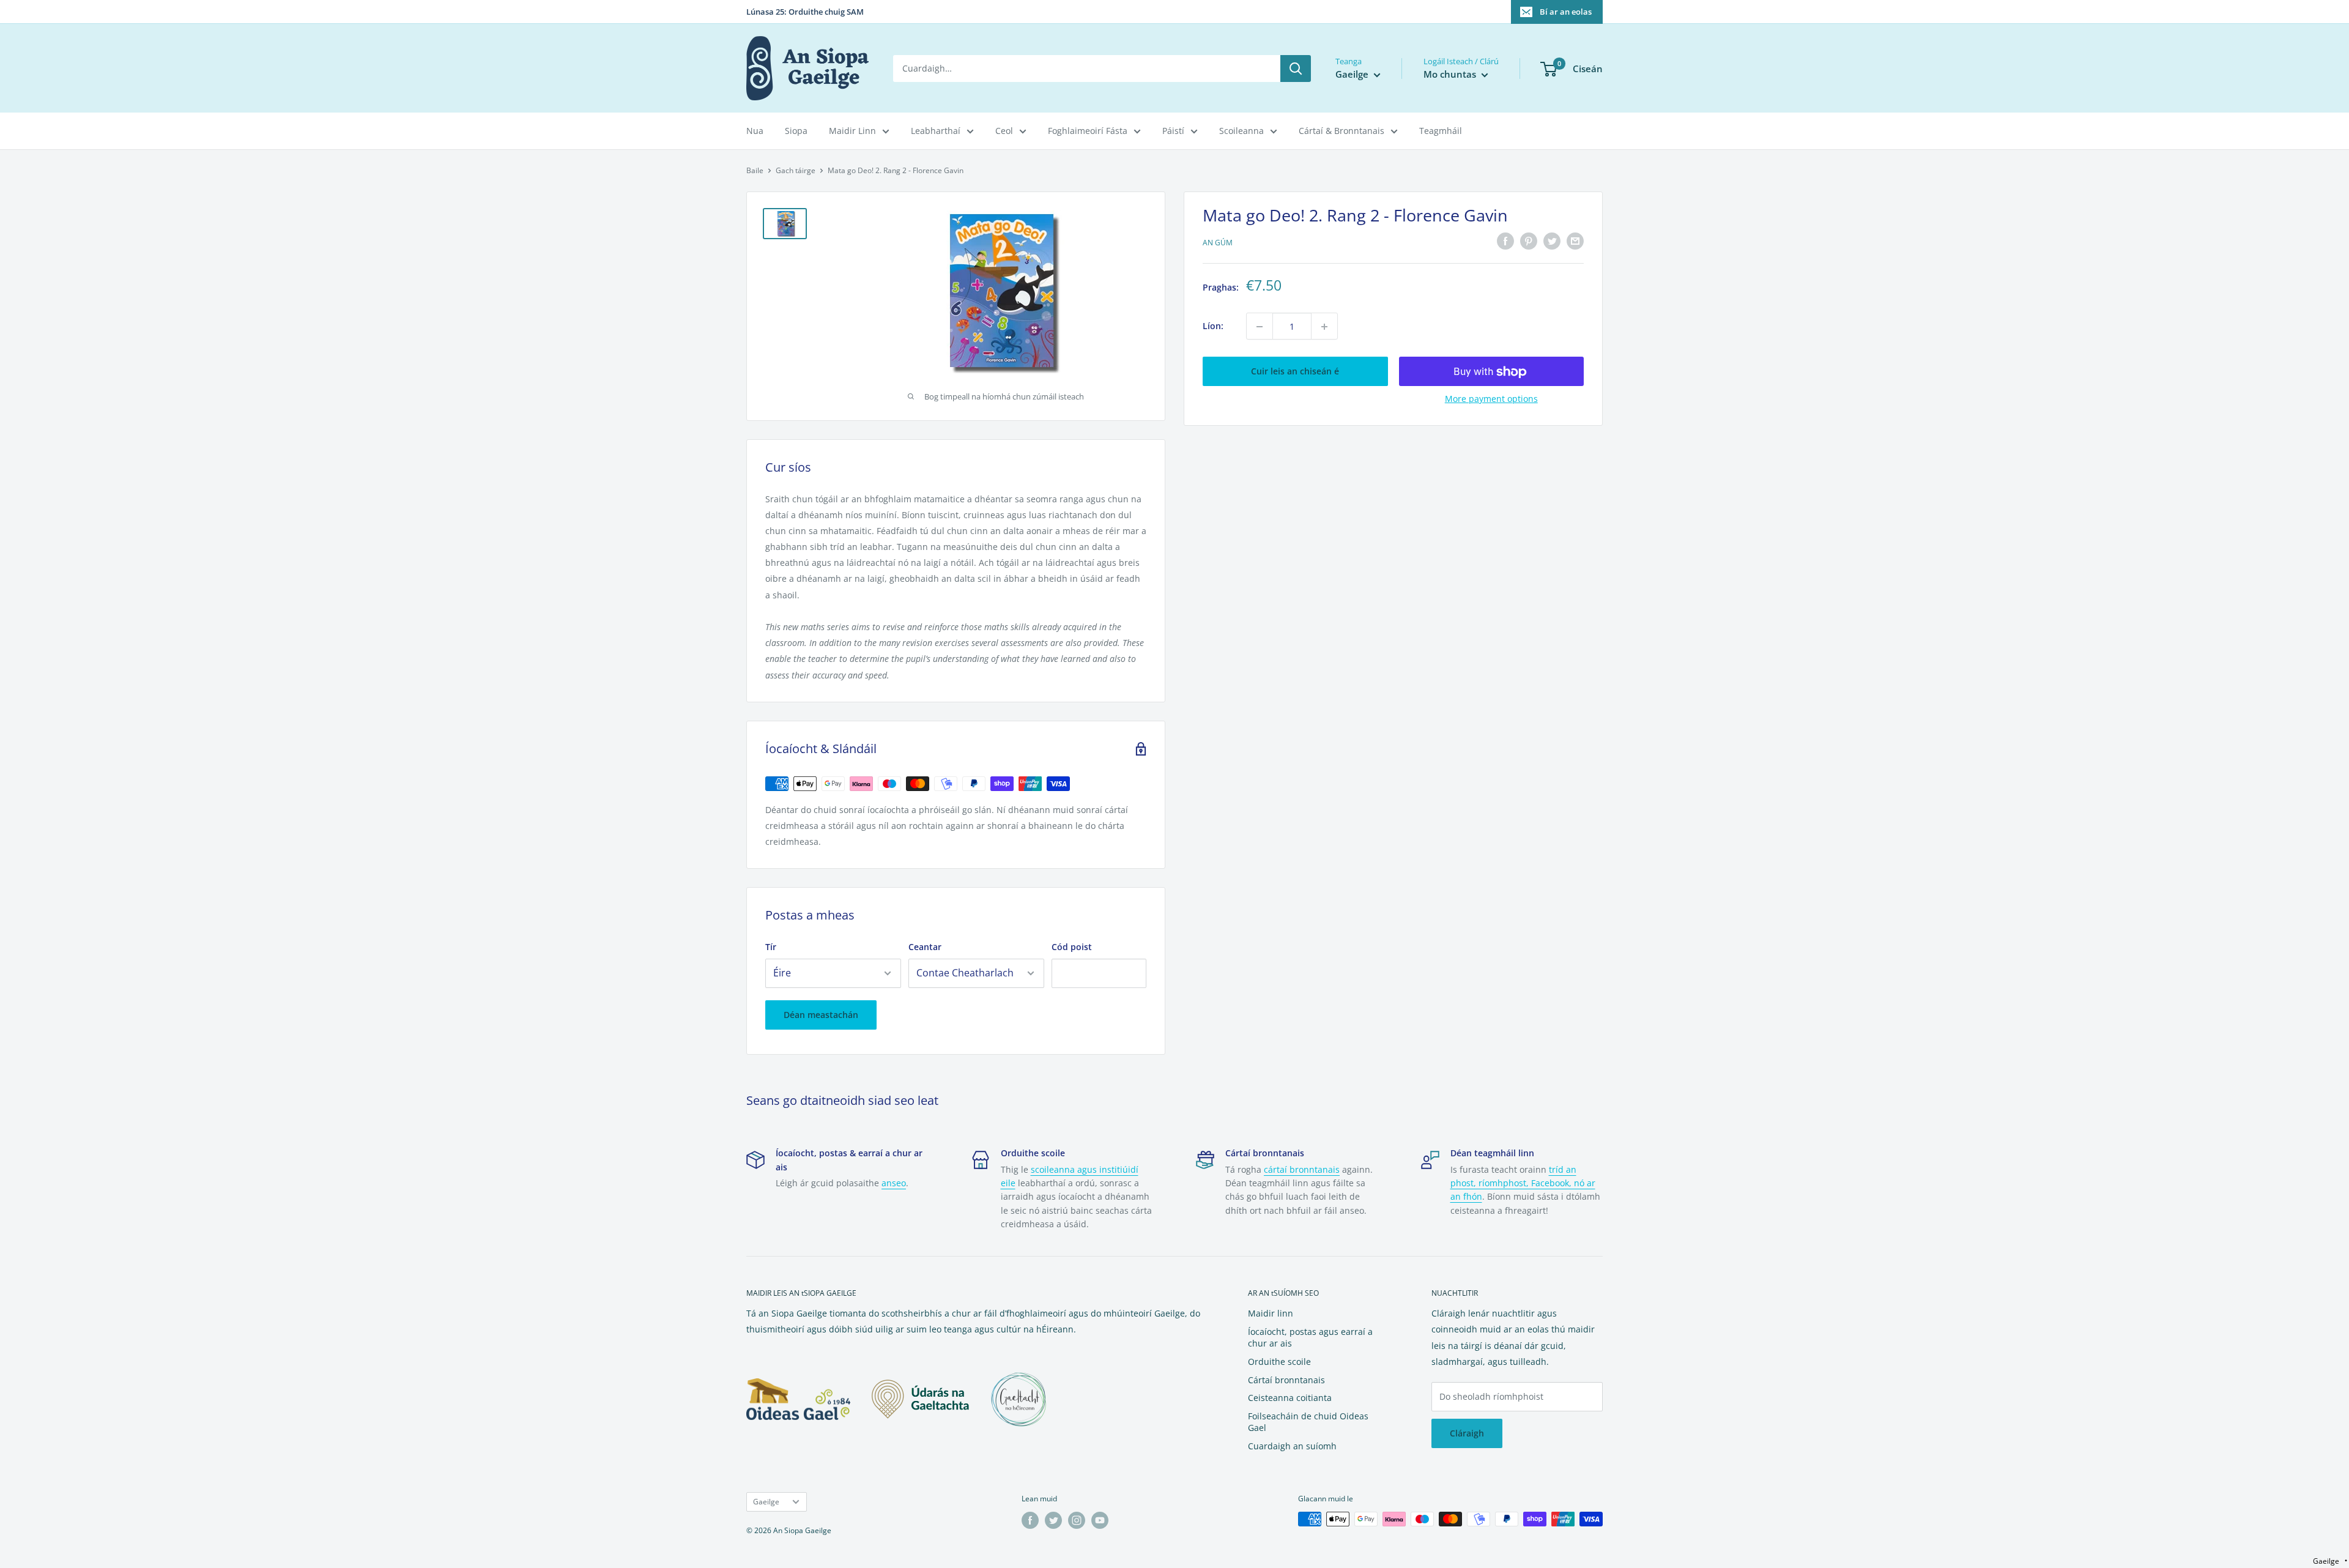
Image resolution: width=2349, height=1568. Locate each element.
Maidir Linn (852, 131)
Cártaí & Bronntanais (1341, 131)
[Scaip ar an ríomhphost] (1575, 241)
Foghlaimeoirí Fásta (1088, 131)
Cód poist (1072, 947)
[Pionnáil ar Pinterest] (1529, 241)
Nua (755, 131)
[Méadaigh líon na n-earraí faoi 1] (1324, 327)
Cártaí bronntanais (1286, 1380)
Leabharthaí (936, 131)
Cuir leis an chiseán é (1295, 372)
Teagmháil (1441, 131)
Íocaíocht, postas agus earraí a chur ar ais (1310, 1338)
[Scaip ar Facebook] (1505, 241)
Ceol (1004, 131)
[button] (2330, 1561)
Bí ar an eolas (1566, 12)
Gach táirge (796, 170)
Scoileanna (1241, 131)
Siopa (796, 131)
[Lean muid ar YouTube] (1100, 1520)
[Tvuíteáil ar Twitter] (1552, 241)
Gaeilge (766, 1501)
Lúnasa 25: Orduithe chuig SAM (805, 12)
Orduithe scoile (1279, 1362)
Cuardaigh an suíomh (1292, 1446)
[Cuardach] (1296, 69)
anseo (894, 1183)
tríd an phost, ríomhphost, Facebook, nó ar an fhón (1523, 1183)
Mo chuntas (1451, 74)
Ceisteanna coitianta (1290, 1398)
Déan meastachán (821, 1015)
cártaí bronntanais (1302, 1169)
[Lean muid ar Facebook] (1030, 1520)
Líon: (1213, 326)
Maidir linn (1271, 1313)
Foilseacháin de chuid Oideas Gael (1308, 1422)
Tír (771, 947)
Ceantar (925, 947)
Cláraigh (1467, 1433)
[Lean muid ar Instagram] (1077, 1520)
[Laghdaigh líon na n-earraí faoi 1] (1260, 327)
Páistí (1173, 131)
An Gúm (1218, 243)
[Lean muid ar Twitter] (1053, 1520)
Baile (755, 170)
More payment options (1491, 399)
